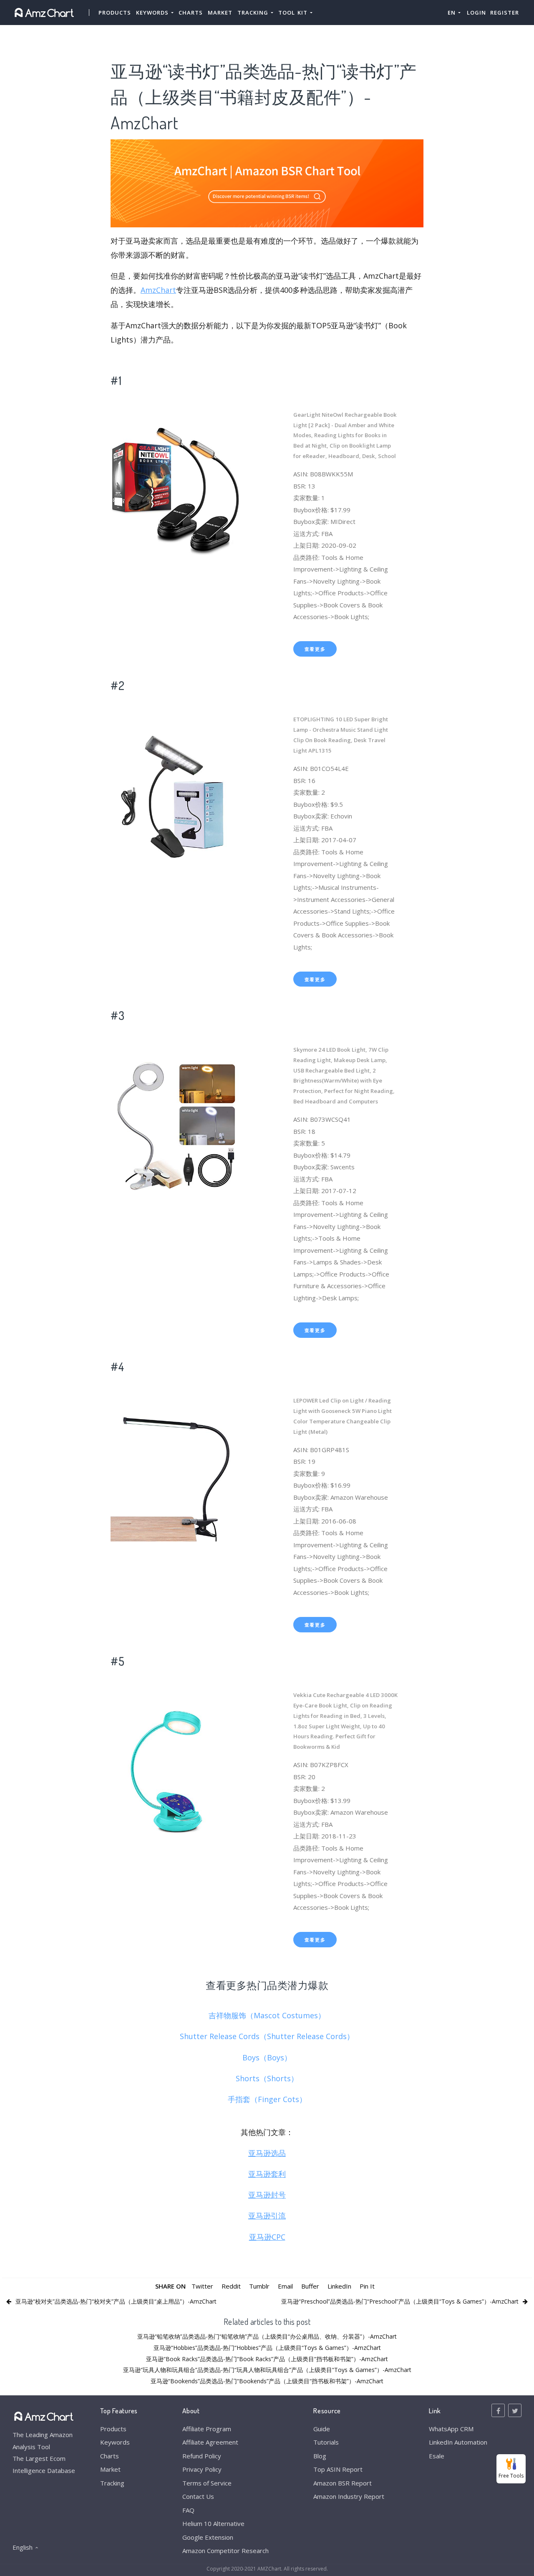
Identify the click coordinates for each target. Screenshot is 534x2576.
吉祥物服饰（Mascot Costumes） (267, 2015)
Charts (191, 13)
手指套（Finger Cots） (267, 2099)
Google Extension (208, 2537)
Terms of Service (207, 2483)
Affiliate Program (207, 2429)
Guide (322, 2429)
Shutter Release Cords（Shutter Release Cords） (267, 2036)
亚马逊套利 (267, 2174)
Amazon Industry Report (349, 2496)
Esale (437, 2456)
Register (505, 13)
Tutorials (326, 2442)
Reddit (231, 2286)
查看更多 (315, 649)
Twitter (202, 2286)
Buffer (310, 2286)
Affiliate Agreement (210, 2442)
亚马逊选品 (267, 2153)
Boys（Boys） (267, 2057)
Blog (320, 2456)
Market (220, 13)
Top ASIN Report (338, 2469)
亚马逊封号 (267, 2195)
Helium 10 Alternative (213, 2523)
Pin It (367, 2286)
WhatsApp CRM (451, 2429)
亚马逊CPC (267, 2237)
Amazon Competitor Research (225, 2551)
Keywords (115, 2442)
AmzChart (158, 290)
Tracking (112, 2483)
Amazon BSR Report (343, 2483)
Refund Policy (202, 2456)
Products (115, 13)
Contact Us (198, 2496)
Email (285, 2286)
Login (476, 13)
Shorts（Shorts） (267, 2078)
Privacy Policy (202, 2469)
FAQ (188, 2510)
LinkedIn (339, 2286)
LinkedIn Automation (458, 2442)
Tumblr (259, 2286)
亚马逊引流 (267, 2216)
